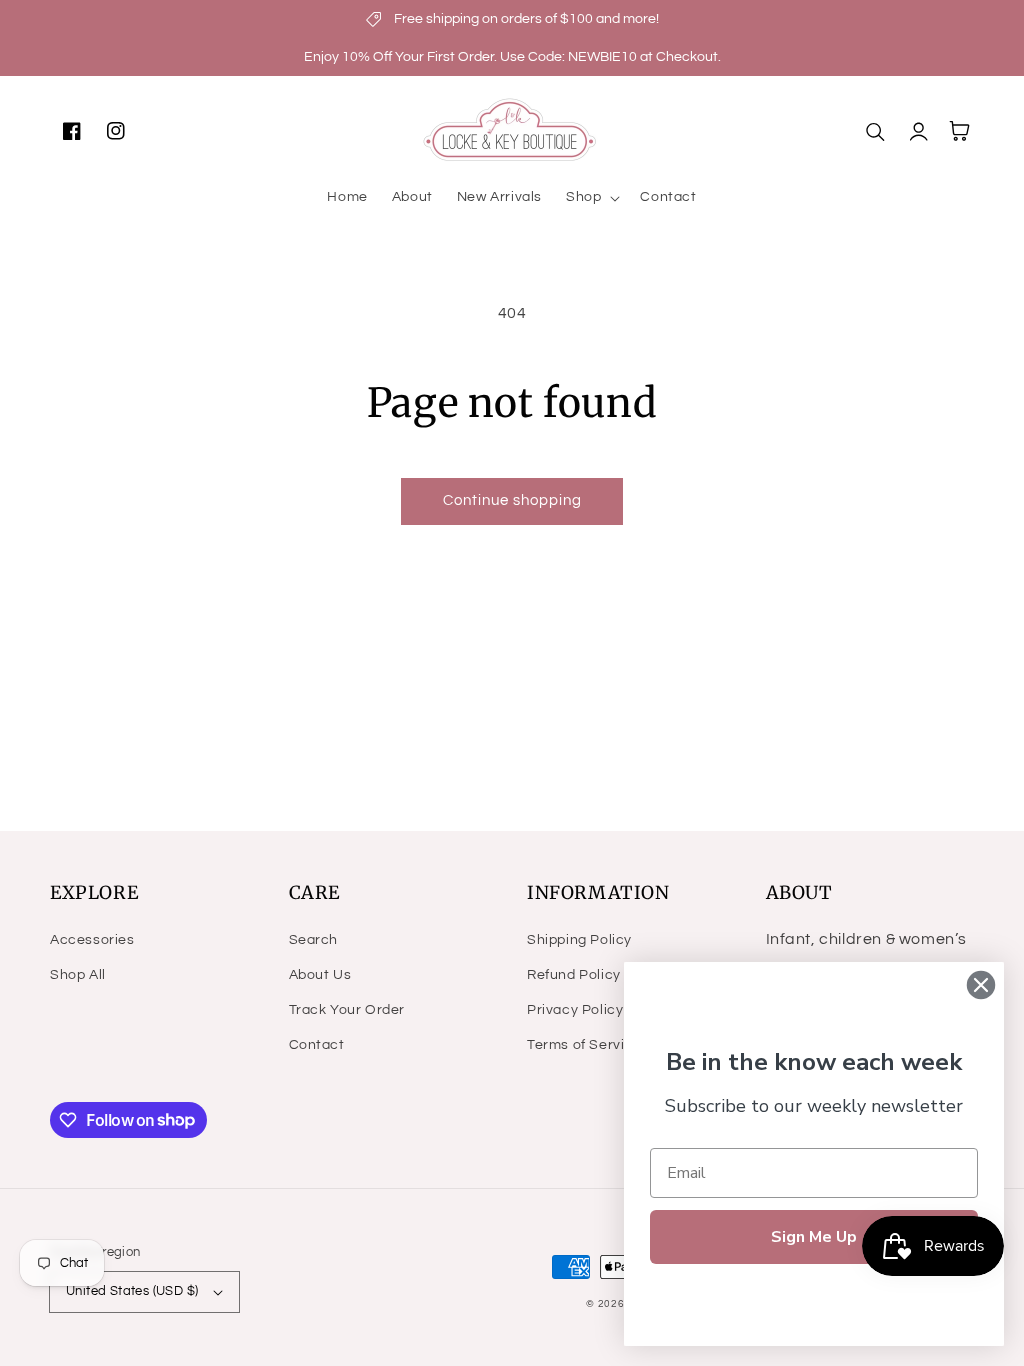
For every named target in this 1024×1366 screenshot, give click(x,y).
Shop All (78, 975)
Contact (317, 1045)
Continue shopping (512, 500)
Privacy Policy (575, 1010)
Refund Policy (574, 975)
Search (314, 940)
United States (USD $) (132, 1291)
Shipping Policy (579, 940)
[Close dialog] (981, 985)
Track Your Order (347, 1010)
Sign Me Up (814, 1237)
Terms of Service (584, 1045)
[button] (591, 197)
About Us (320, 975)
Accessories (92, 940)
